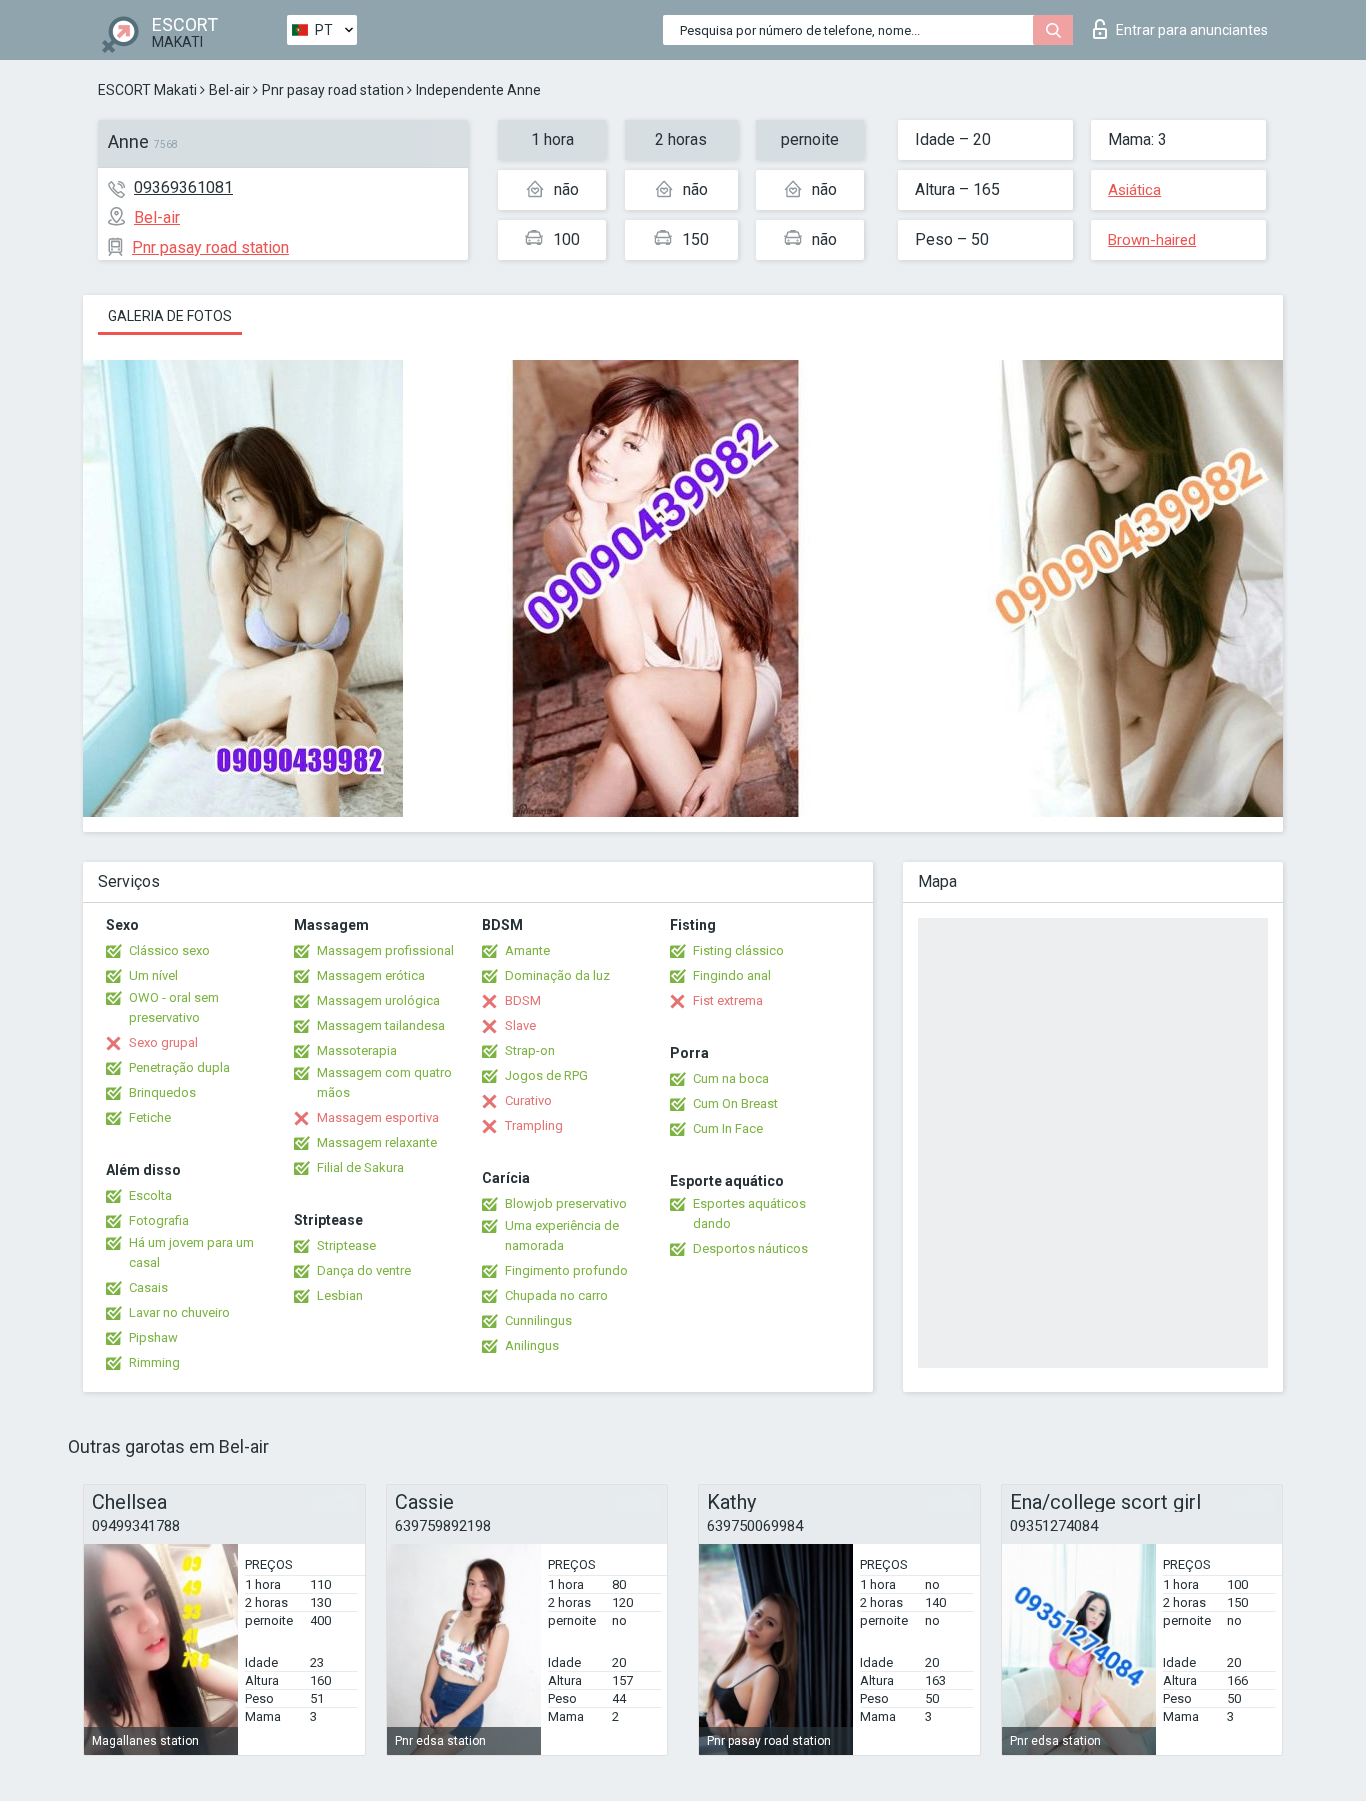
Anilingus (532, 1345)
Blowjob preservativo (566, 1203)
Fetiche (150, 1117)
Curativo (528, 1100)
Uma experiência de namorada (562, 1235)
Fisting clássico (738, 950)
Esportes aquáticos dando (749, 1213)
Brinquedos (162, 1092)
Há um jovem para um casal (191, 1252)
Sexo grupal (163, 1042)
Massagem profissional (385, 950)
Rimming (154, 1362)
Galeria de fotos (170, 316)
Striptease (346, 1245)
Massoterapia (357, 1050)
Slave (520, 1025)
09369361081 (183, 187)
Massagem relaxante (377, 1142)
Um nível (153, 975)
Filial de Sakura (360, 1167)
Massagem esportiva (378, 1117)
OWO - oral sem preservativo (174, 1007)
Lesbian (340, 1295)
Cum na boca (731, 1078)
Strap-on (530, 1050)
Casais (148, 1287)
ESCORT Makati (147, 90)
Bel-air (229, 90)
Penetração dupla (179, 1067)
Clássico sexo (169, 950)
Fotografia (159, 1220)
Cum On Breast (735, 1103)
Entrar (1192, 30)
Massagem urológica (378, 1000)
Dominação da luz (557, 975)
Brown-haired (1152, 240)
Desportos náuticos (750, 1248)
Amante (527, 950)
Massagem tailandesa (381, 1025)
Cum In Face (728, 1128)
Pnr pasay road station (333, 90)
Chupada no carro (556, 1295)
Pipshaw (153, 1337)
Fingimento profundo (566, 1270)
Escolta (150, 1195)
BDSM (523, 1000)
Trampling (534, 1125)
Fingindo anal (732, 975)
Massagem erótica (371, 975)
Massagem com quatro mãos (384, 1082)
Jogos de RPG (546, 1075)
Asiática (1134, 190)
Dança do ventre (364, 1270)
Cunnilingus (538, 1320)
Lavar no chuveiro (179, 1312)
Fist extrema (728, 1000)
